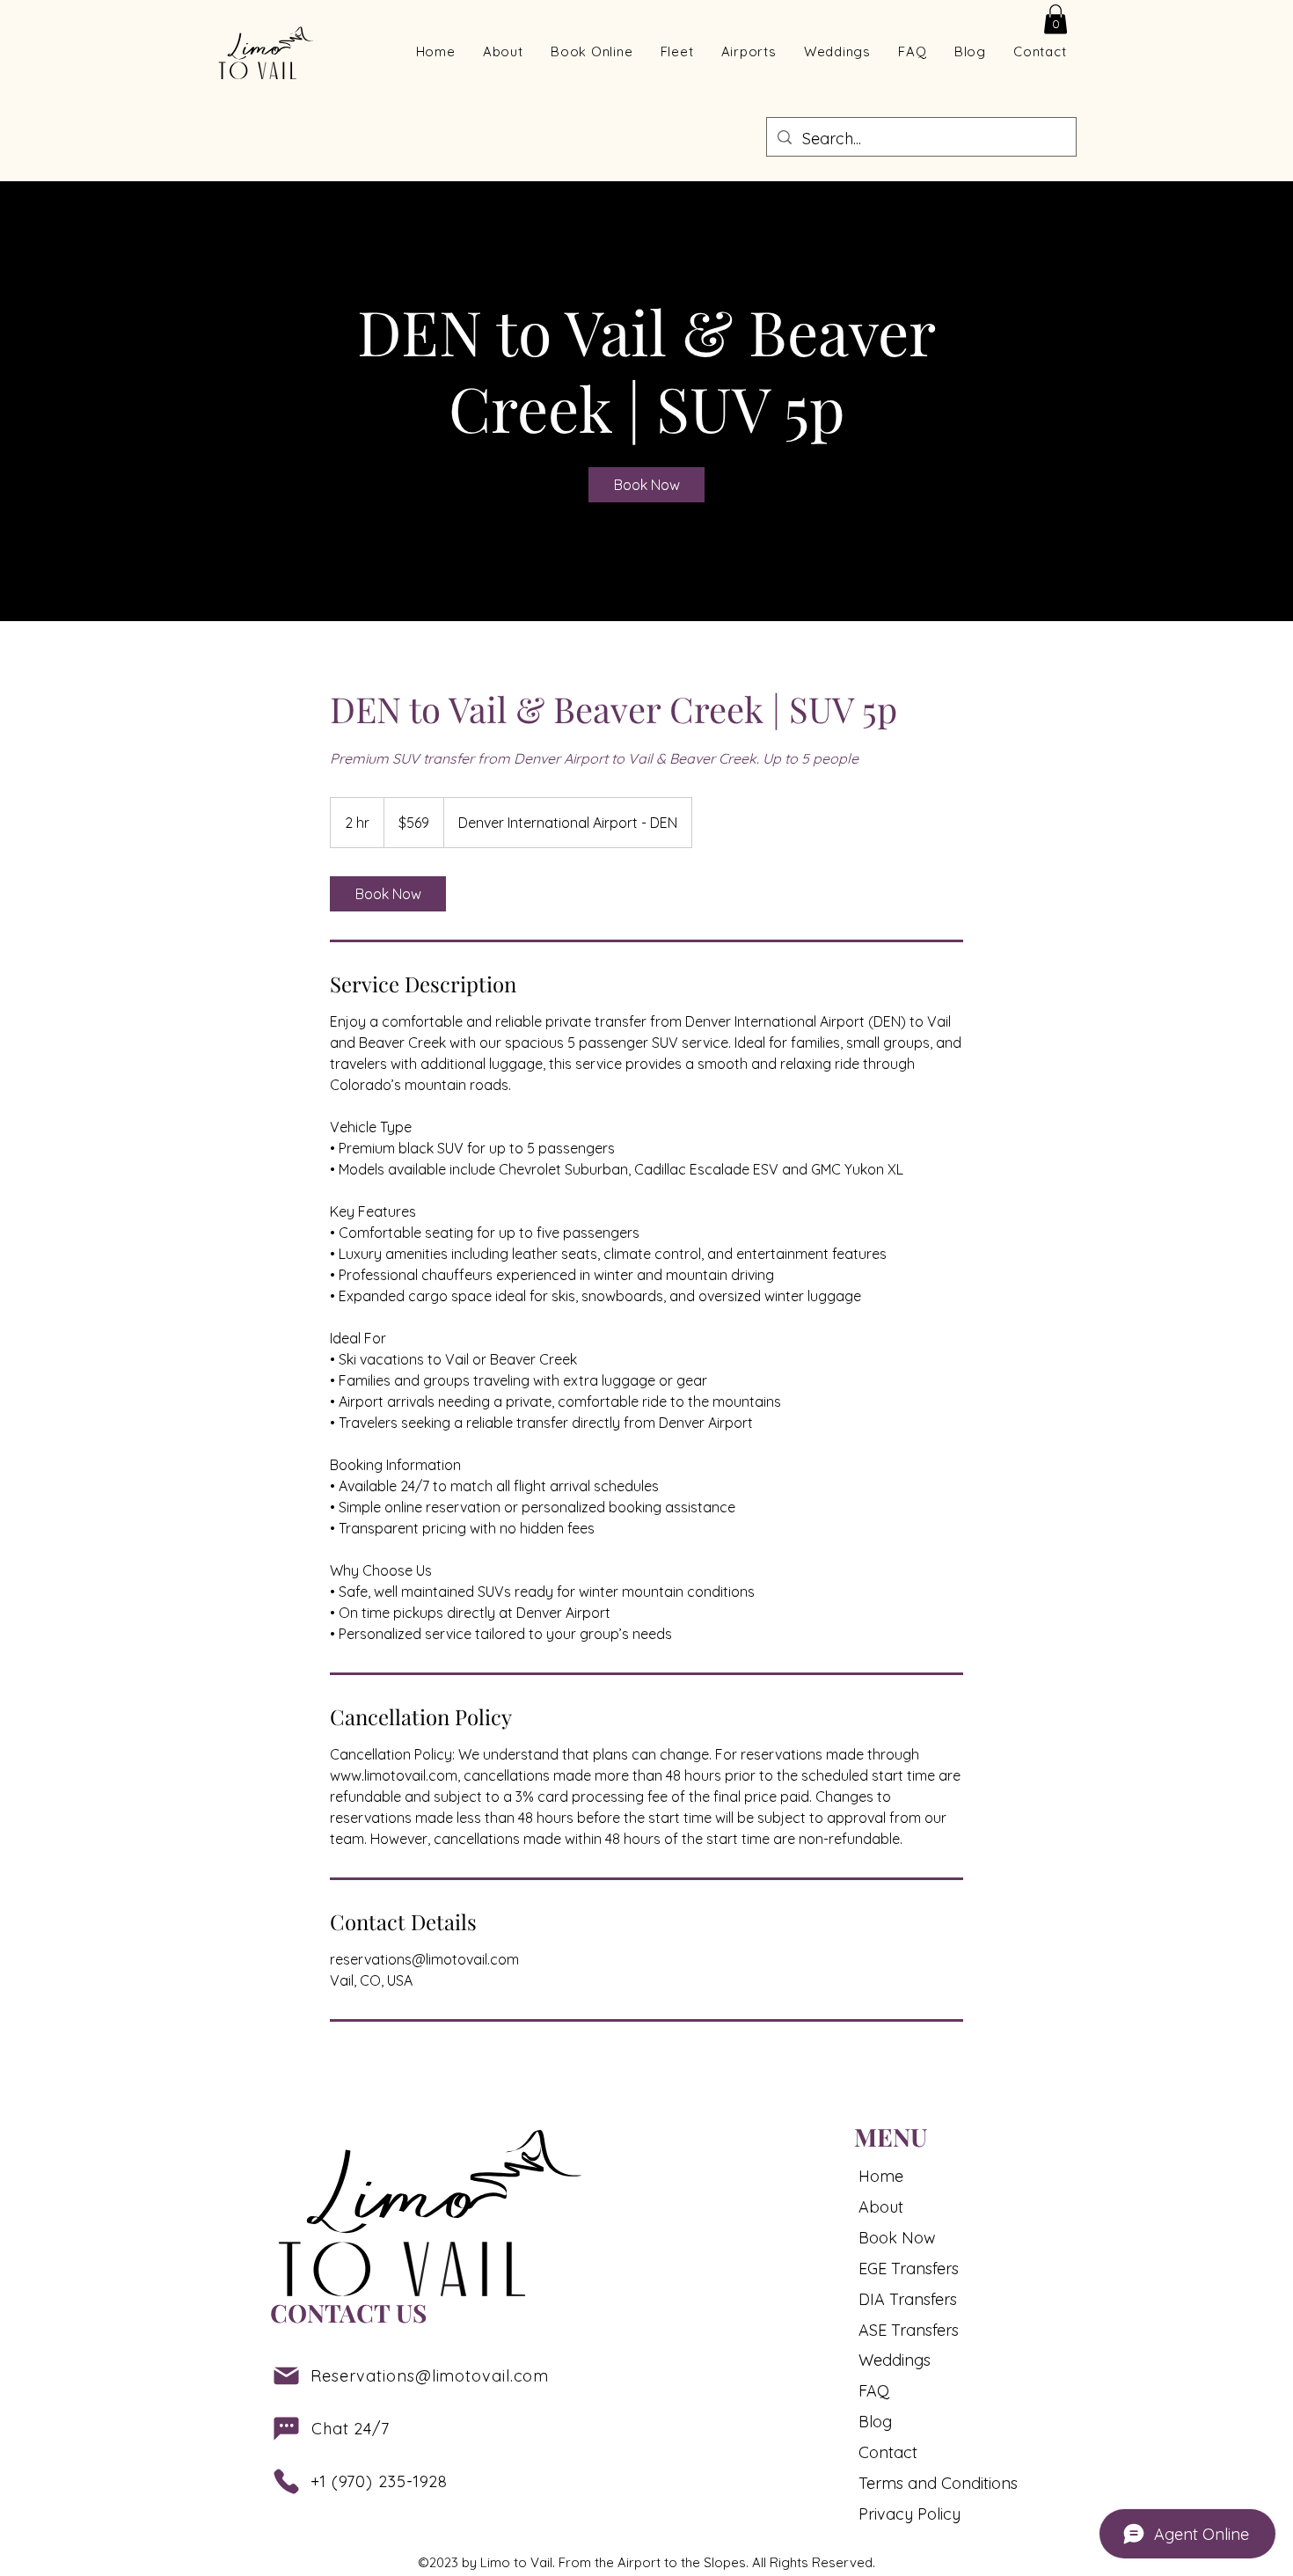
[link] (646, 485)
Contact (888, 2452)
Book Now (897, 2238)
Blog (875, 2422)
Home (881, 2176)
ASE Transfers (909, 2330)
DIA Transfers (908, 2299)
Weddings (895, 2360)
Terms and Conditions (925, 2483)
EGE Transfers (909, 2269)
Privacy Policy (909, 2514)
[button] (1056, 19)
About (881, 2207)
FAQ (874, 2391)
